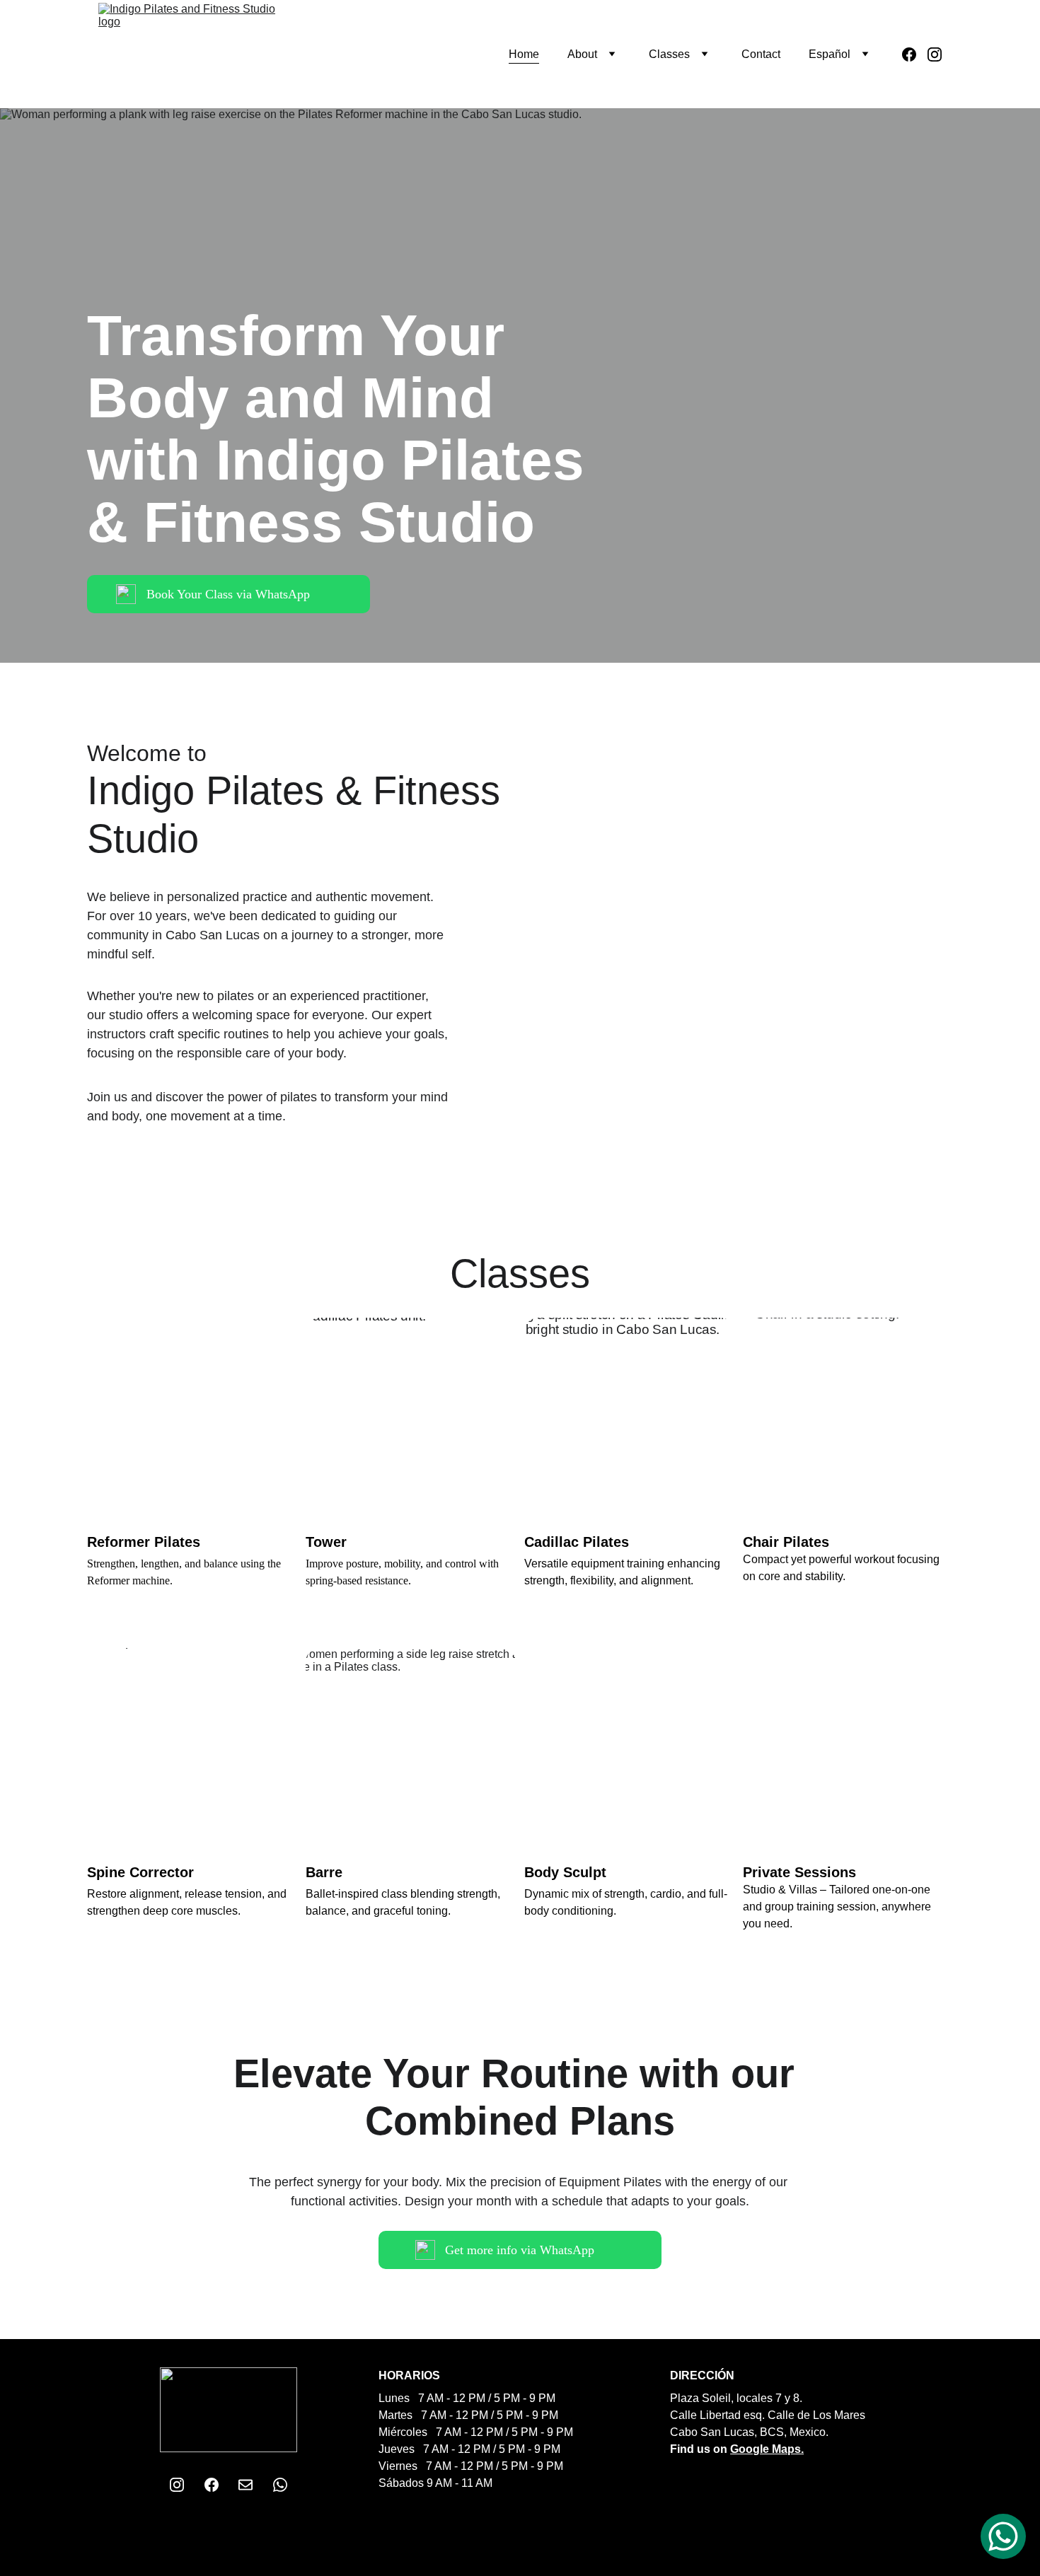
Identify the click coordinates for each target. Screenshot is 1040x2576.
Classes (669, 54)
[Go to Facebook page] (915, 54)
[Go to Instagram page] (935, 54)
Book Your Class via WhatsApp (228, 594)
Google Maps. (767, 2449)
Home (524, 54)
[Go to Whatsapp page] (280, 2485)
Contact (761, 54)
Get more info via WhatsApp (520, 2250)
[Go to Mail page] (245, 2485)
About (582, 54)
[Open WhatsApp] (1003, 2536)
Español (830, 54)
